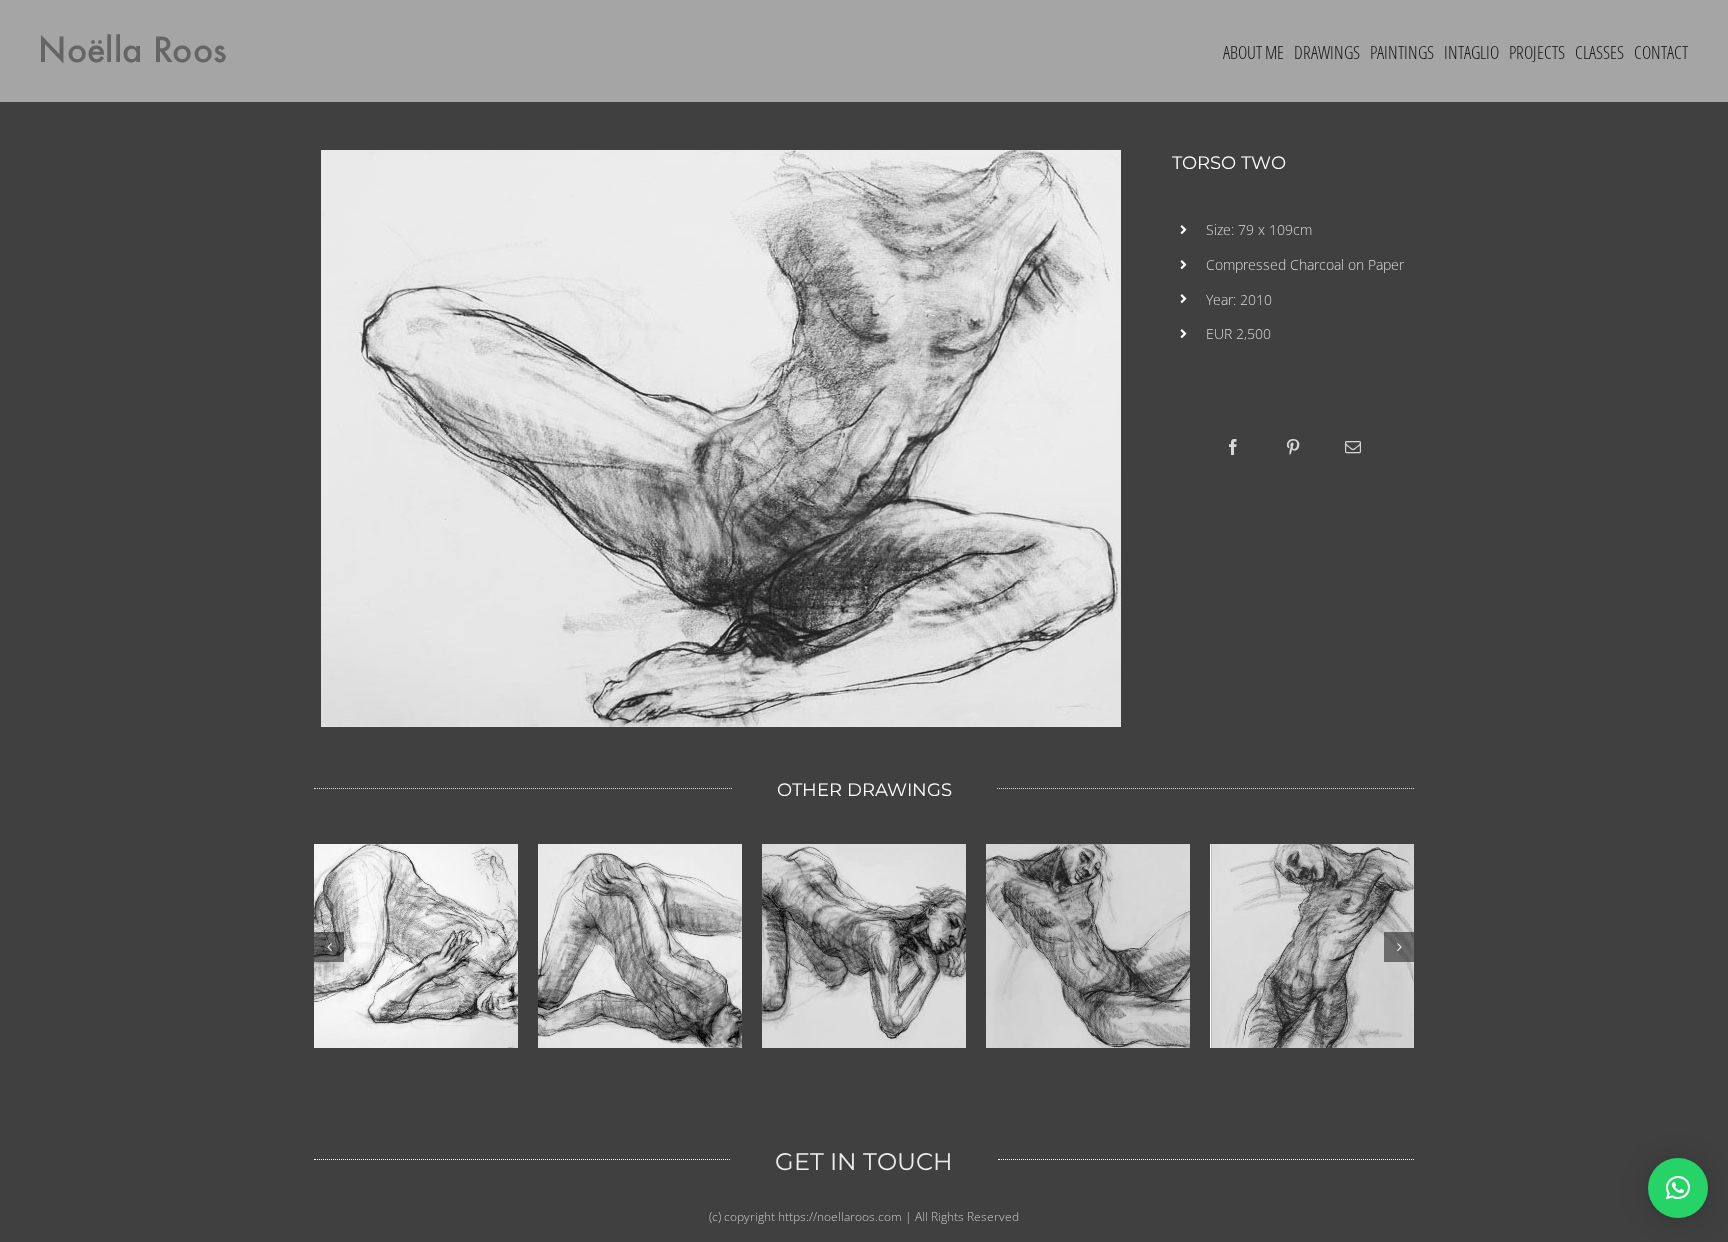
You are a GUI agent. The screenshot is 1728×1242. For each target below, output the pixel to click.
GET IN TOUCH (864, 1161)
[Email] (1353, 447)
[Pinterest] (1293, 447)
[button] (1678, 1188)
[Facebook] (1233, 447)
